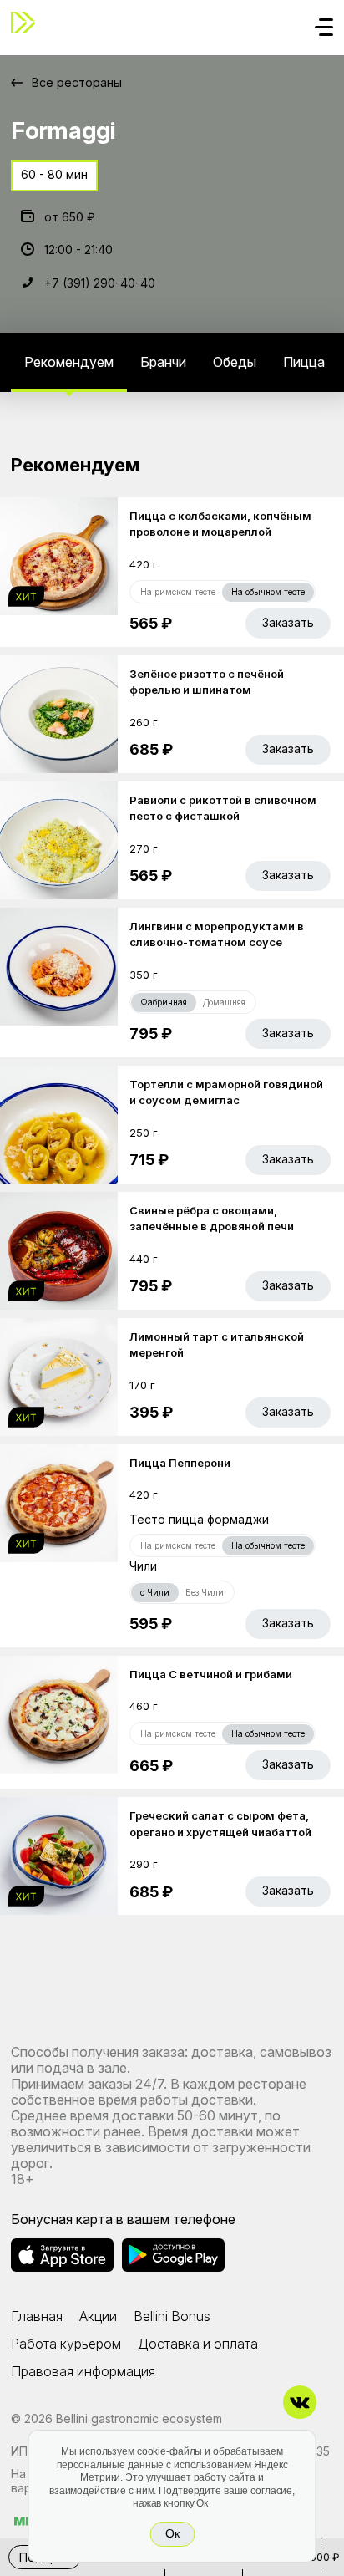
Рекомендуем (69, 362)
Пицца (304, 362)
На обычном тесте (268, 592)
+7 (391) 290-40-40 (100, 283)
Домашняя (224, 1002)
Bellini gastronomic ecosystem (139, 2418)
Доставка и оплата (198, 2344)
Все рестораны (77, 82)
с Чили (155, 1592)
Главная (37, 2316)
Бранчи (163, 362)
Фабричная (164, 1002)
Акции (98, 2316)
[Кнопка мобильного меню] (324, 28)
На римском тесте (178, 592)
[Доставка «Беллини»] (28, 23)
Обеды (235, 362)
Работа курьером (66, 2344)
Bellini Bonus (172, 2316)
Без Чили (205, 1592)
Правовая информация (83, 2371)
